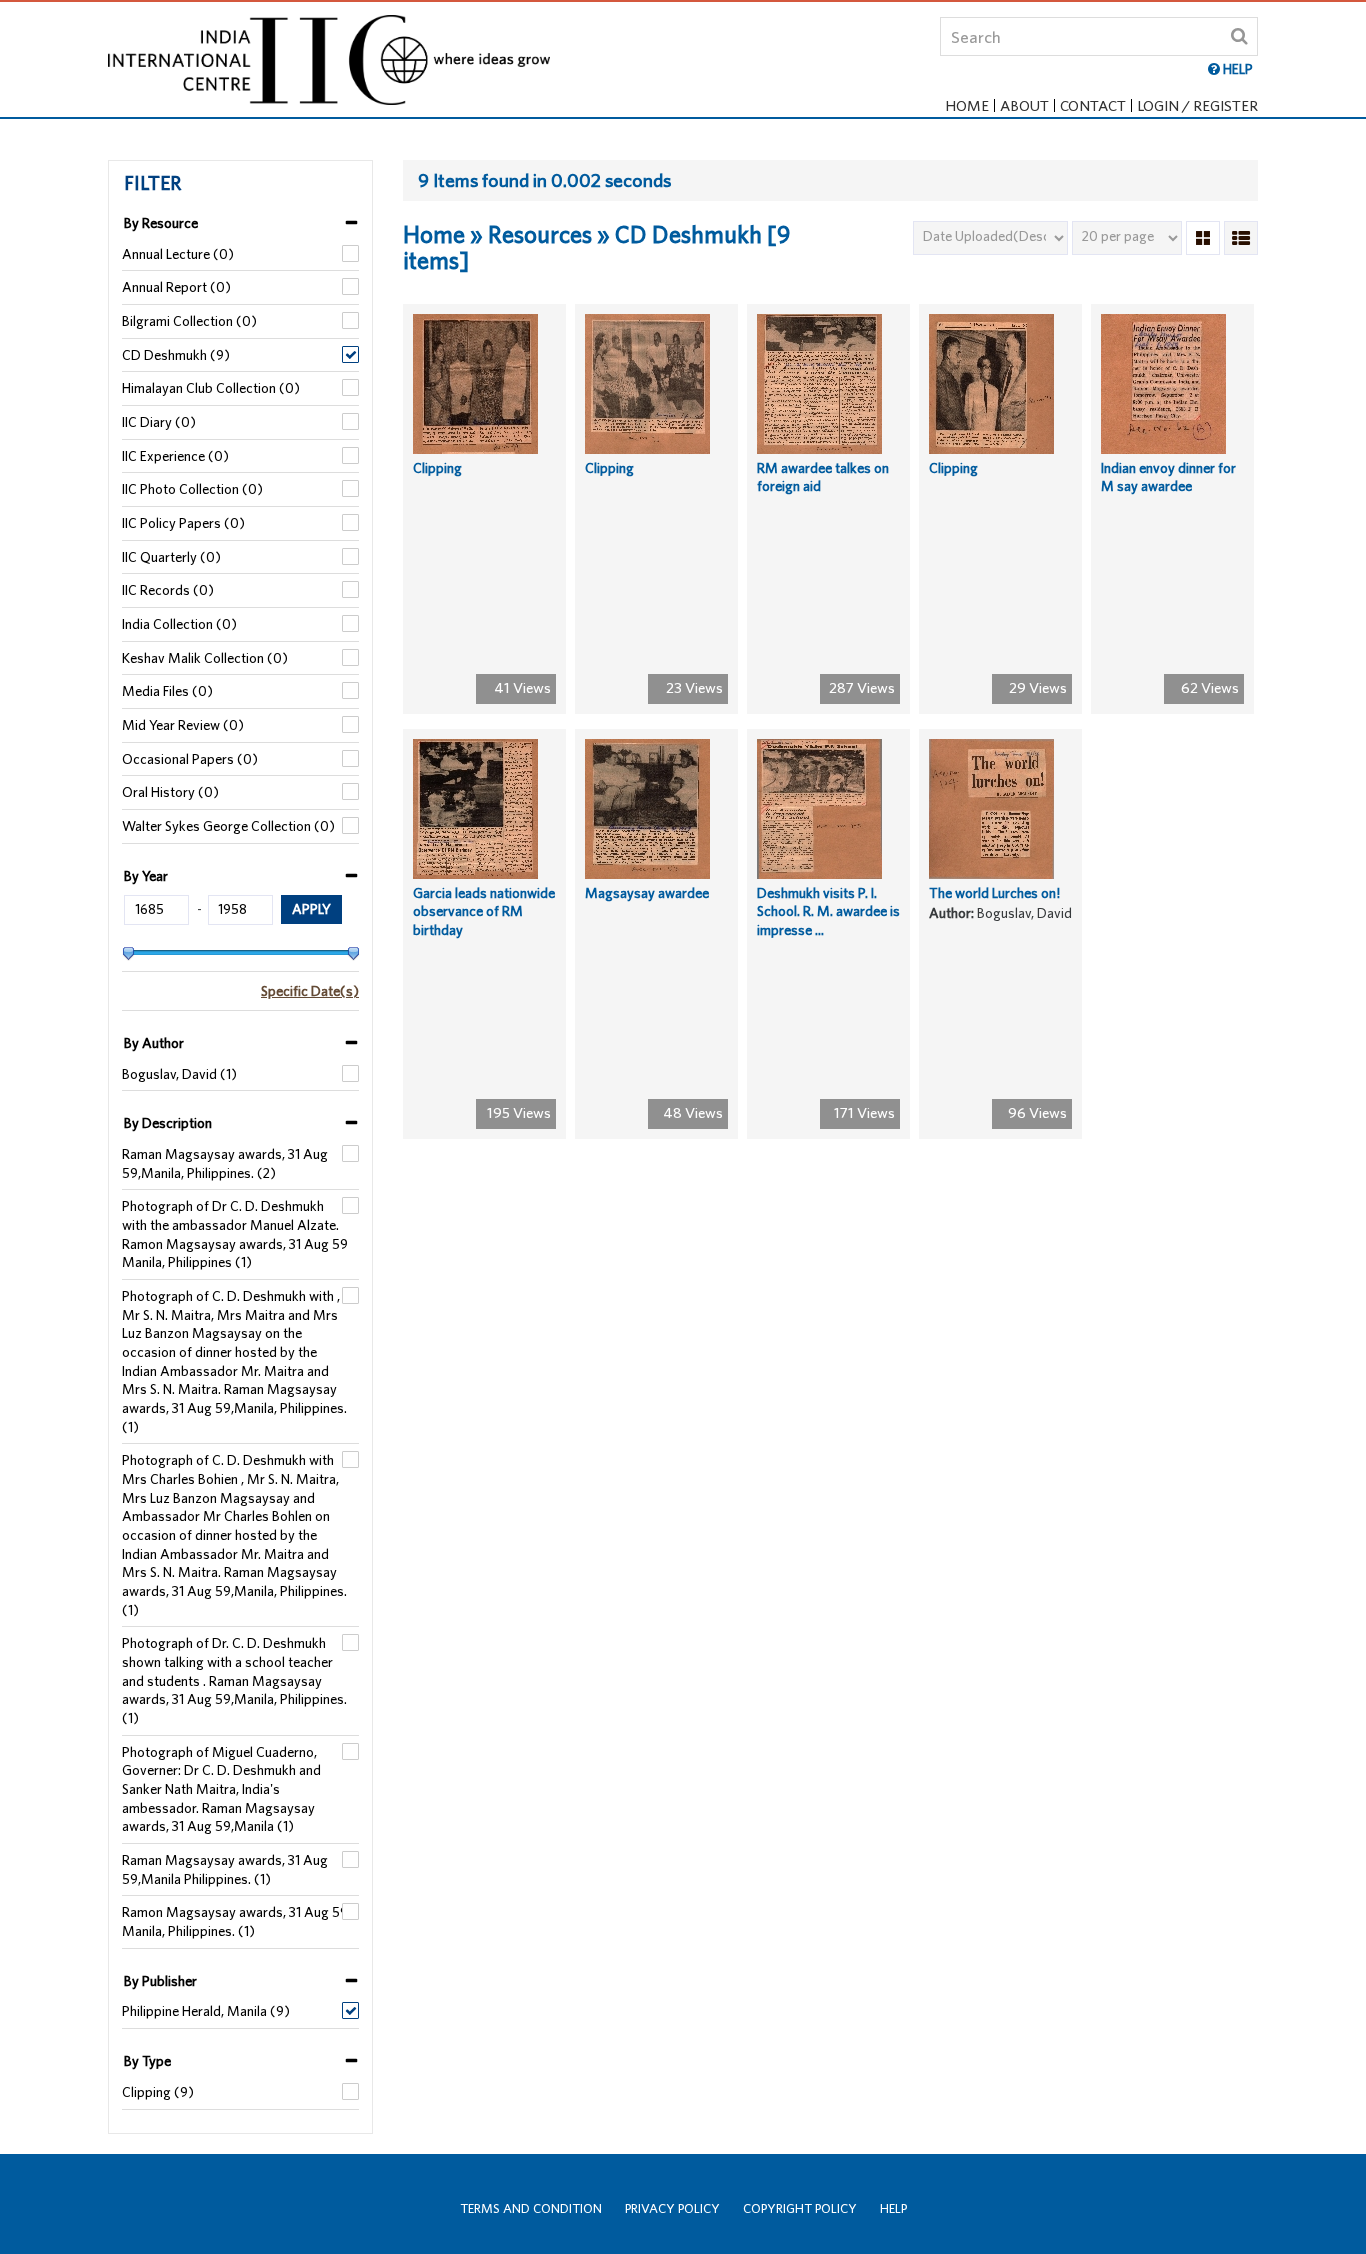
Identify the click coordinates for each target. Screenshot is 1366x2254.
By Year (146, 876)
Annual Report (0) (176, 287)
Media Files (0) (167, 691)
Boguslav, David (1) (179, 1074)
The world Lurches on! (994, 893)
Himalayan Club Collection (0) (211, 388)
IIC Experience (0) (175, 456)
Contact (1093, 105)
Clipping (437, 468)
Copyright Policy (800, 2208)
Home (967, 105)
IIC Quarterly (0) (171, 557)
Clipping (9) (158, 2092)
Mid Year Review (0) (183, 725)
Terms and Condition (531, 2208)
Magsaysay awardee (647, 893)
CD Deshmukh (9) (176, 355)
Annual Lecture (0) (178, 254)
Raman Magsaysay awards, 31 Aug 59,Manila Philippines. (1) (225, 1869)
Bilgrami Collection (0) (189, 321)
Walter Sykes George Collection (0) (228, 826)
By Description (168, 1123)
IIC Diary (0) (159, 422)
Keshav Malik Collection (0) (205, 658)
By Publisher (160, 1981)
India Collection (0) (179, 624)
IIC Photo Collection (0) (192, 489)
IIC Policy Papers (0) (183, 523)
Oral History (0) (170, 792)
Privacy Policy (672, 2208)
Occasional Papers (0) (190, 759)
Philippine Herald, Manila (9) (206, 2011)
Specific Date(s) (310, 991)
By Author (154, 1043)
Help (893, 2208)
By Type (147, 2061)
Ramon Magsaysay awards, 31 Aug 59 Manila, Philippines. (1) (235, 1921)
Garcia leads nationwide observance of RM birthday (484, 911)
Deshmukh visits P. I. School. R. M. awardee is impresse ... (828, 911)
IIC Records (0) (168, 590)
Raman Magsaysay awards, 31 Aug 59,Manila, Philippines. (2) (225, 1163)
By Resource (161, 223)
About (1024, 105)
